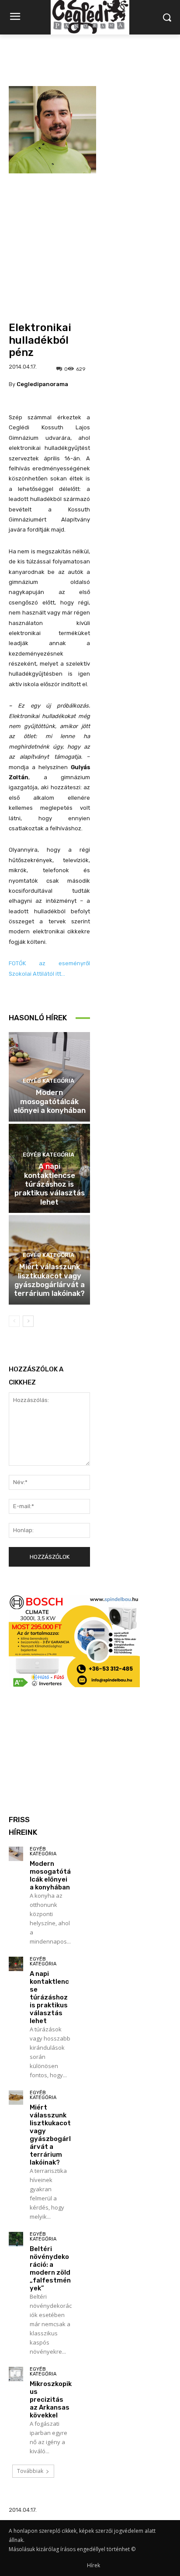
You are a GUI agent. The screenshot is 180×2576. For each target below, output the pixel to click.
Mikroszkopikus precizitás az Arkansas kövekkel (51, 2400)
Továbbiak (30, 2471)
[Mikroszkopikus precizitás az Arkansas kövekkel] (16, 2374)
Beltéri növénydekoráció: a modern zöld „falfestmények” (50, 2269)
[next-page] (28, 1321)
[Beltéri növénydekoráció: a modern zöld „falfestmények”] (16, 2239)
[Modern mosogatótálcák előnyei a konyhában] (16, 1854)
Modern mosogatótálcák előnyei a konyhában (50, 1101)
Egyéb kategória (48, 1081)
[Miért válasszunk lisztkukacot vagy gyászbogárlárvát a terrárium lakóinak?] (16, 2098)
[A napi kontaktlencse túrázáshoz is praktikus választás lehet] (16, 1964)
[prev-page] (14, 1321)
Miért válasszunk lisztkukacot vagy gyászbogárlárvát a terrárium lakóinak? (49, 1280)
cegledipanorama (42, 384)
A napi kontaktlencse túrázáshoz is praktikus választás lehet (50, 1184)
